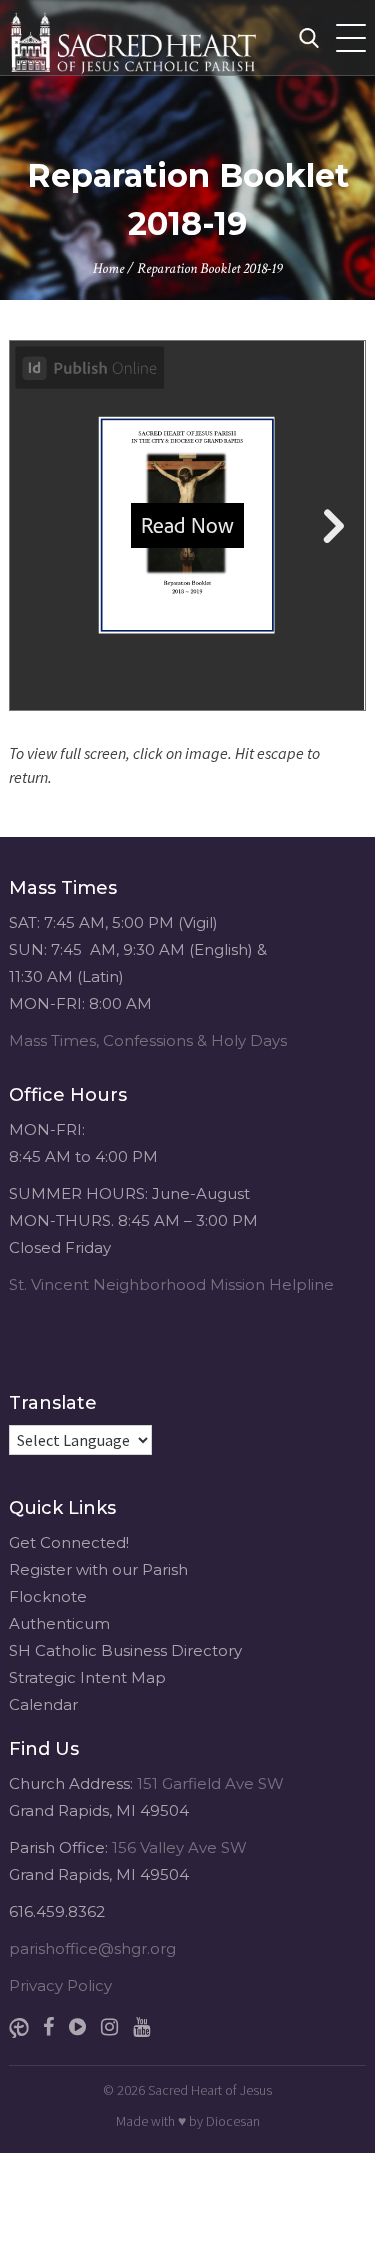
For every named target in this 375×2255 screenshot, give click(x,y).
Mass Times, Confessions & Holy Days (148, 1040)
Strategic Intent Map (87, 1677)
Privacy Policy (60, 1985)
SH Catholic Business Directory (125, 1650)
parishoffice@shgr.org (92, 1948)
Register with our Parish (98, 1569)
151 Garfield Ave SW (210, 1783)
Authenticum (59, 1623)
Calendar (43, 1704)
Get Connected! (69, 1542)
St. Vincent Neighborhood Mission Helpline (171, 1284)
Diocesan (233, 2121)
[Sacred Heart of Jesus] (174, 37)
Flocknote (48, 1596)
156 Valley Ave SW (179, 1847)
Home (108, 268)
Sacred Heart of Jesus (210, 2090)
